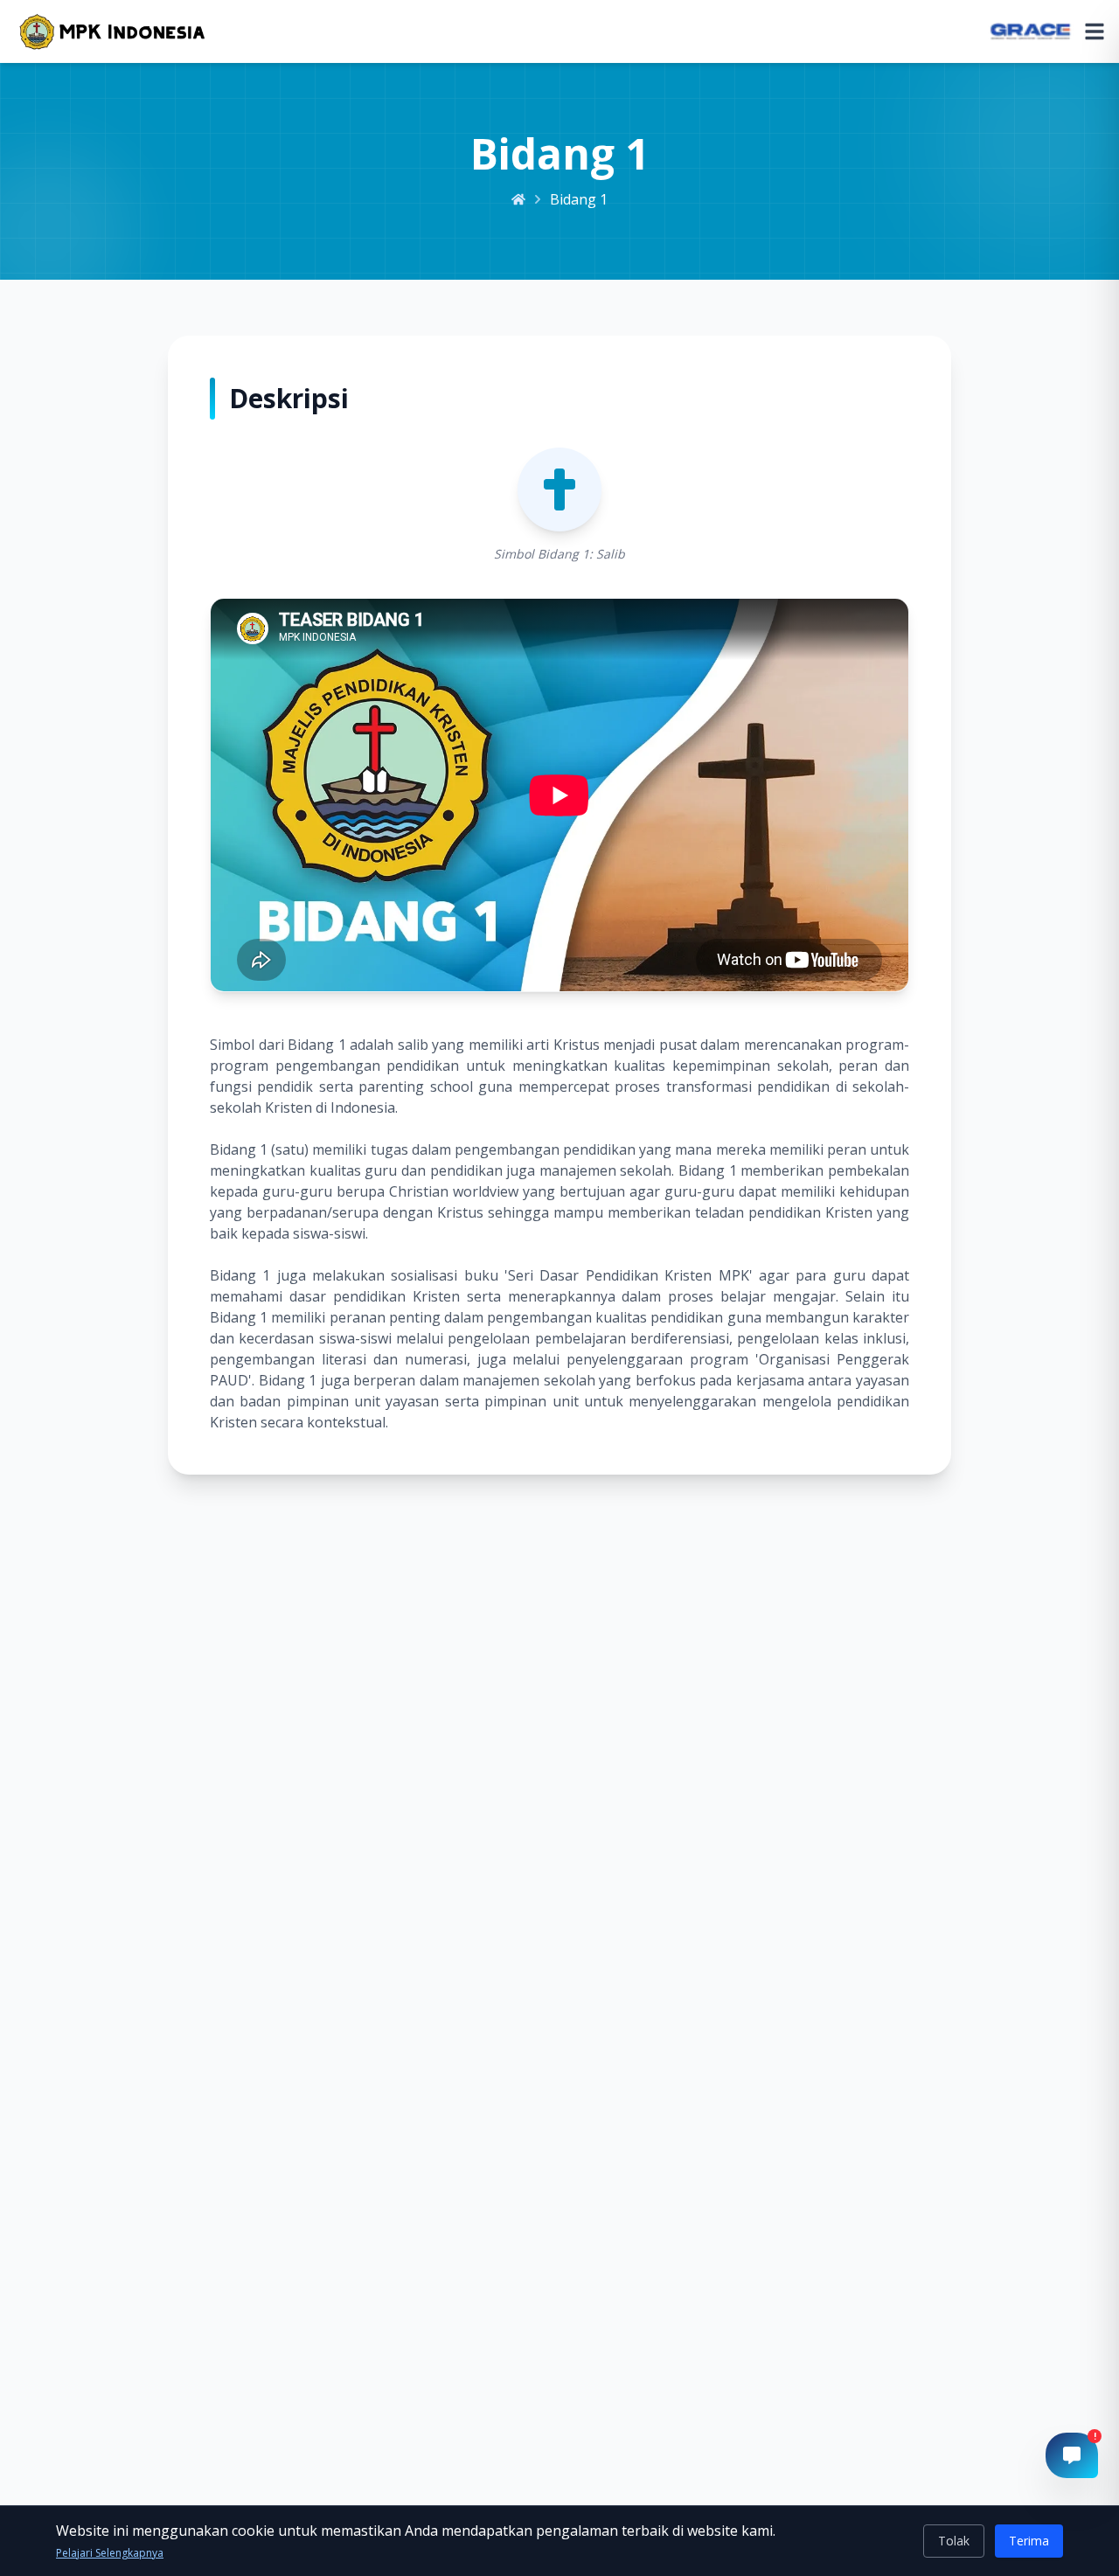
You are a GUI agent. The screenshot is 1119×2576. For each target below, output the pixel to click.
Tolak (954, 2541)
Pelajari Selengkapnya (110, 2553)
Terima (1029, 2541)
